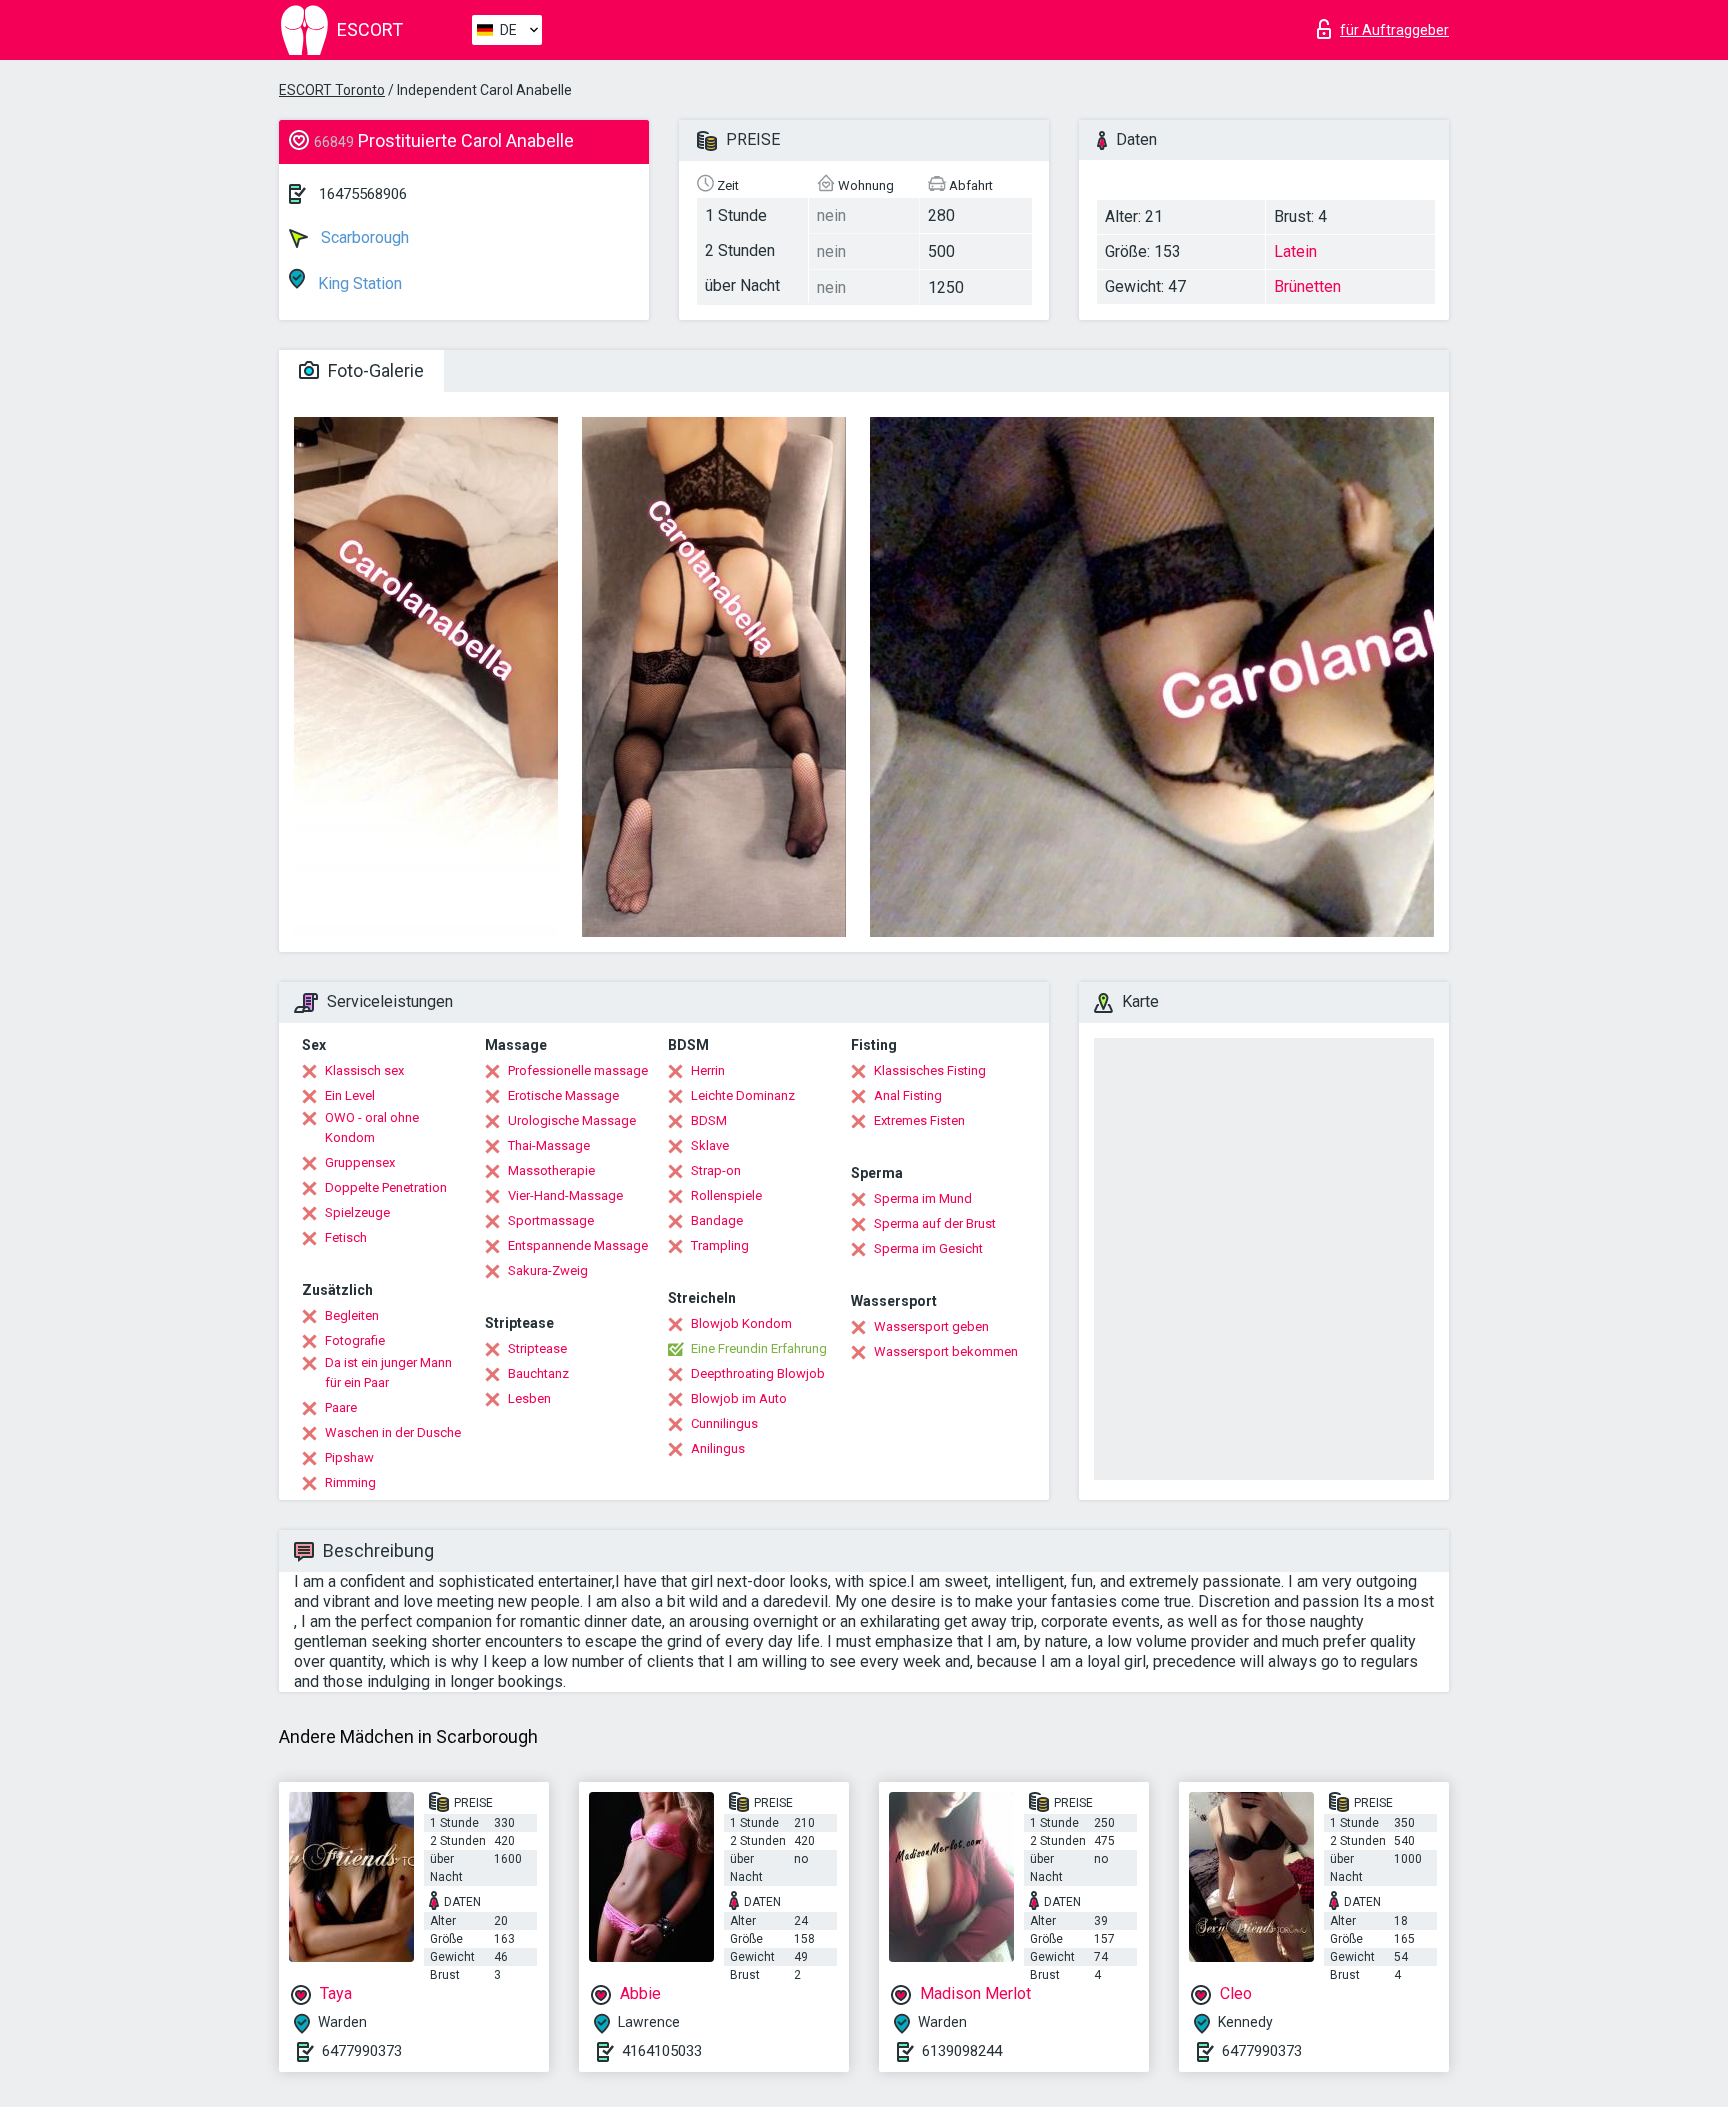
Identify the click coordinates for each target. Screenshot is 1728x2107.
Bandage (717, 1220)
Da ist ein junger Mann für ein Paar (388, 1372)
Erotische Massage (563, 1095)
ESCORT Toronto (332, 90)
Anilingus (718, 1448)
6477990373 (362, 2051)
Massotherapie (551, 1170)
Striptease (537, 1348)
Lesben (529, 1398)
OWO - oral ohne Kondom (372, 1127)
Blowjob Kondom (741, 1323)
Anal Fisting (908, 1095)
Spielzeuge (357, 1212)
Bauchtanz (538, 1373)
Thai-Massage (549, 1145)
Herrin (708, 1070)
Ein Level (350, 1095)
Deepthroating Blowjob (758, 1373)
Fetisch (346, 1237)
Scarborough (363, 237)
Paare (341, 1407)
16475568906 (363, 194)
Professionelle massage (578, 1070)
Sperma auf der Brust (935, 1223)
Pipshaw (349, 1457)
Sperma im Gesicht (928, 1248)
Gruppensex (360, 1162)
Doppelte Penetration (386, 1187)
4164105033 (662, 2051)
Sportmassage (551, 1220)
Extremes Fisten (919, 1120)
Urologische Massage (572, 1120)
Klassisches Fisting (930, 1070)
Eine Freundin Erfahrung (759, 1348)
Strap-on (716, 1170)
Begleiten (352, 1315)
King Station (358, 283)
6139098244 (962, 2051)
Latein (1295, 251)
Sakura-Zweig (548, 1270)
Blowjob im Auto (739, 1398)
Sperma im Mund (923, 1198)
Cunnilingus (724, 1423)
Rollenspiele (726, 1195)
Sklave (710, 1145)
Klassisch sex (364, 1070)
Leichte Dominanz (743, 1095)
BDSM (709, 1120)
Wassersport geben (931, 1326)
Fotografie (355, 1340)
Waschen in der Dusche (393, 1432)
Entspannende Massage (578, 1245)
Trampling (720, 1245)
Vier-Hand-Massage (565, 1195)
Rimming (350, 1482)
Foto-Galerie (374, 370)
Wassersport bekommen (946, 1351)
